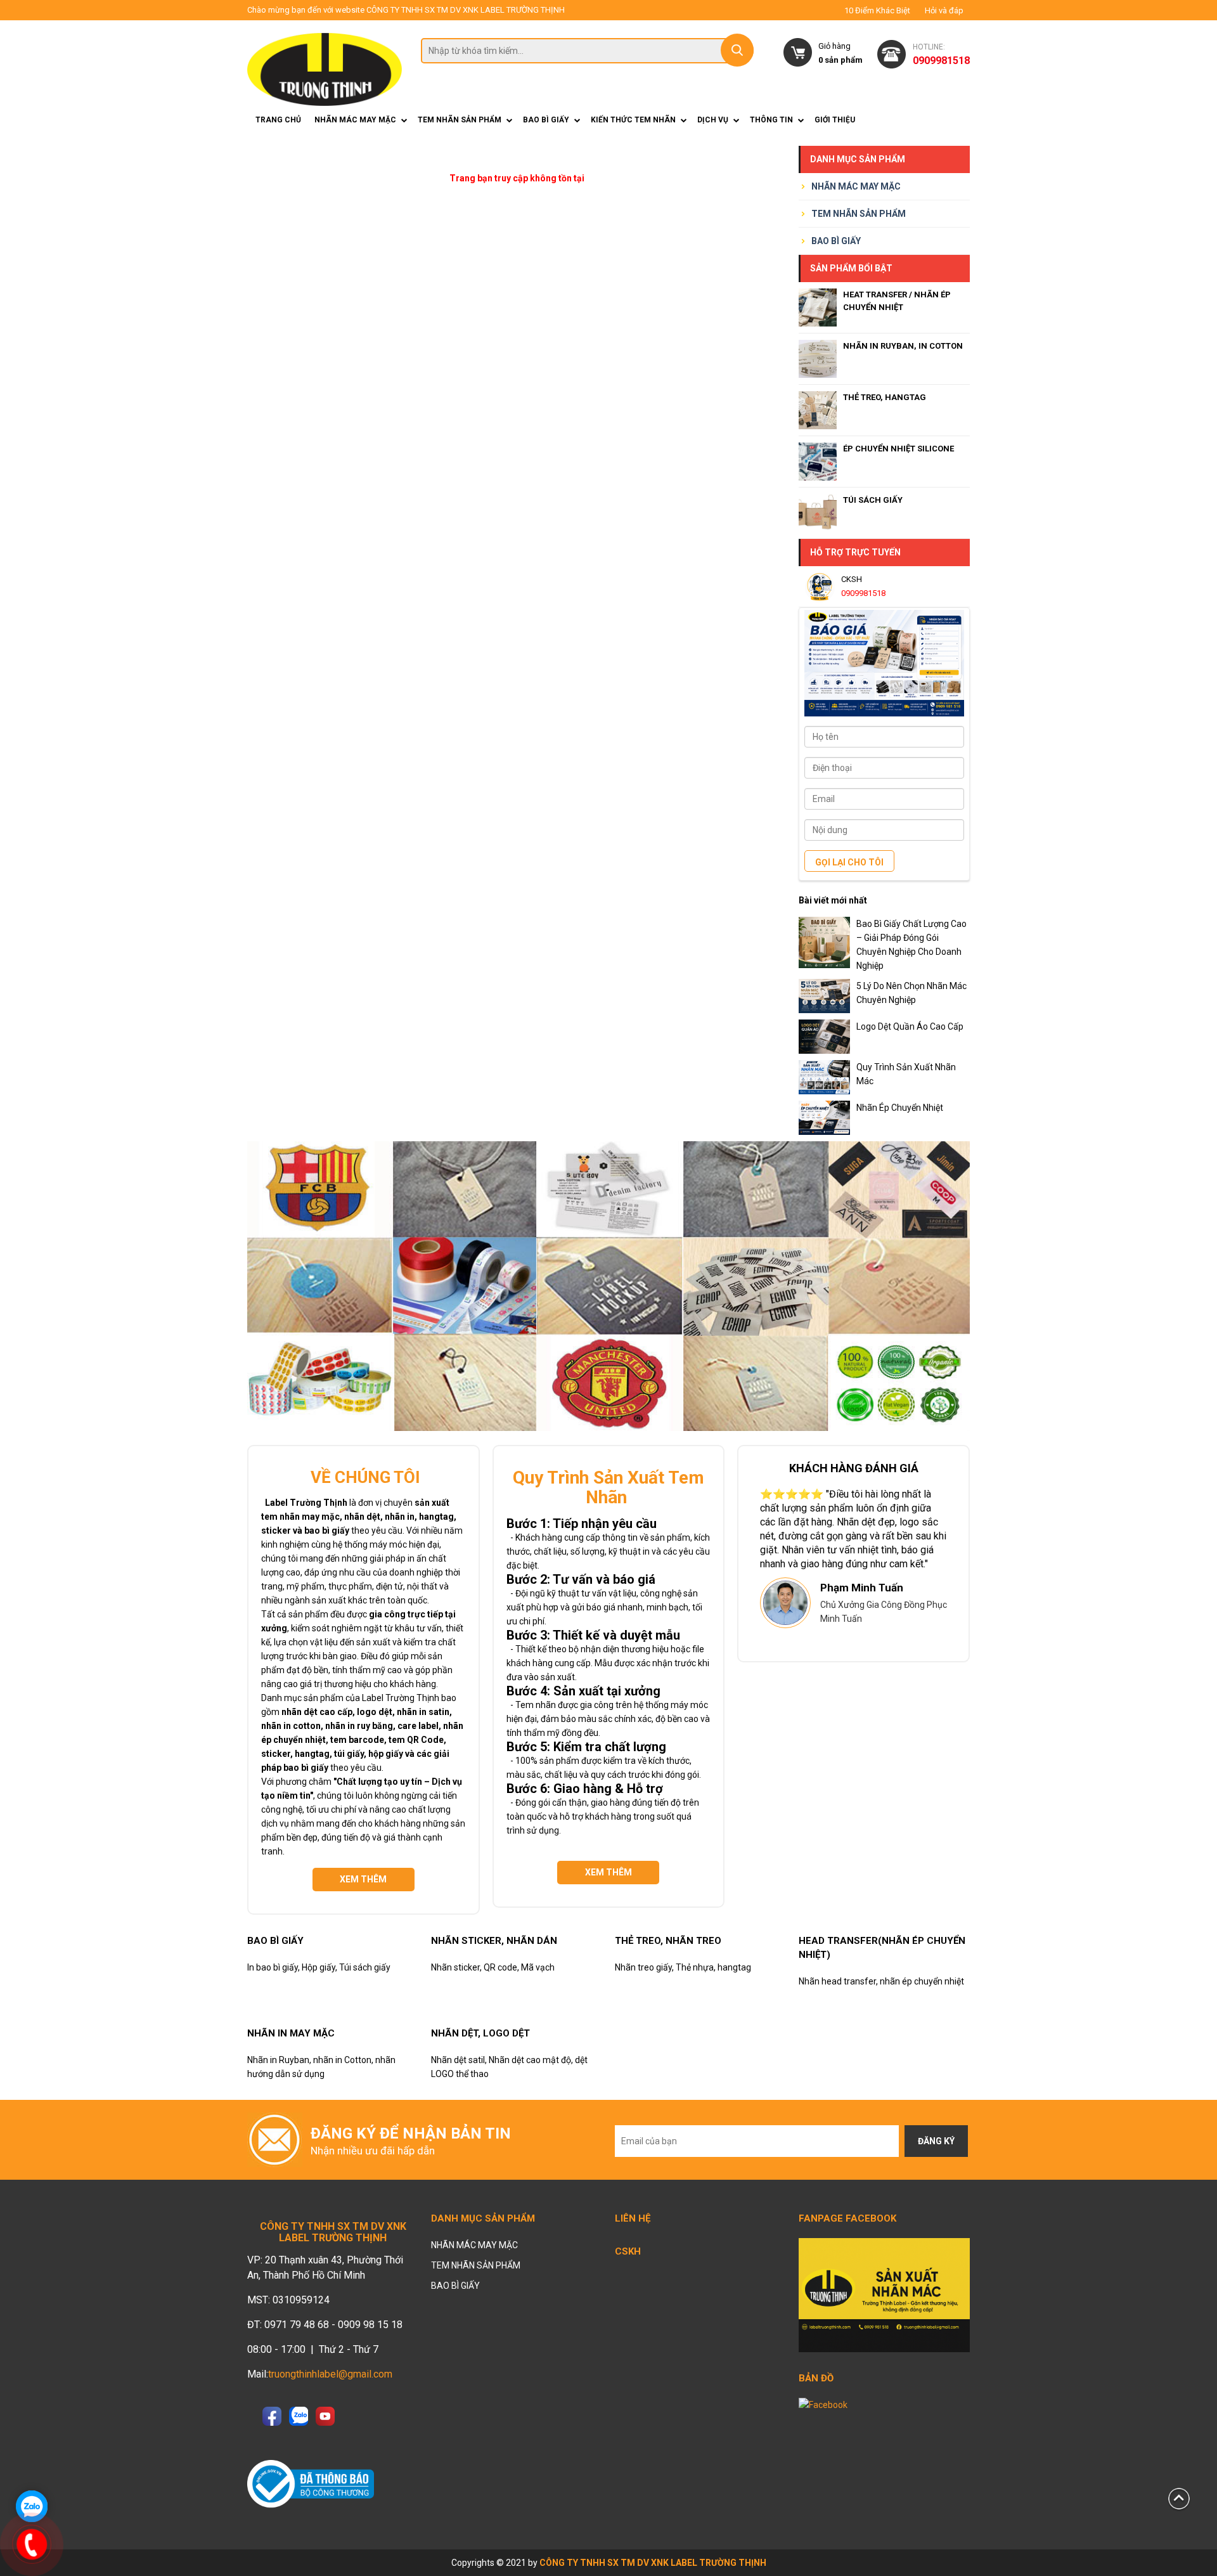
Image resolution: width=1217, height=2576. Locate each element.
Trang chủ (278, 120)
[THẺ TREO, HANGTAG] (818, 410)
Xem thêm (363, 1879)
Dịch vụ (713, 120)
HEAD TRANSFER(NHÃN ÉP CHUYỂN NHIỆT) (882, 1948)
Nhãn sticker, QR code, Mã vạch (493, 1967)
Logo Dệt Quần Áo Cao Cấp (910, 1026)
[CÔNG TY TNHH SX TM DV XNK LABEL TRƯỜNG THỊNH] (325, 69)
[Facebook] (884, 2294)
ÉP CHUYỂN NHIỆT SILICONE (898, 449)
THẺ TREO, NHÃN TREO (668, 1941)
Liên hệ (633, 2218)
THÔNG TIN (771, 120)
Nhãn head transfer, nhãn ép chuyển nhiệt (881, 1981)
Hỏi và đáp (944, 11)
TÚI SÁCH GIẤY (873, 500)
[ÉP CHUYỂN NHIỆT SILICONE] (818, 462)
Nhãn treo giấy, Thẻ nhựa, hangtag (683, 1967)
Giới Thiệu (835, 120)
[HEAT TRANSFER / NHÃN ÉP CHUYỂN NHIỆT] (818, 307)
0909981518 (863, 593)
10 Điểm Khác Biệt (877, 11)
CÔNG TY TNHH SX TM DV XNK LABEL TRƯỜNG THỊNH (653, 2563)
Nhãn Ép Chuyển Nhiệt (900, 1108)
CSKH (628, 2251)
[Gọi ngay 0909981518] (32, 2544)
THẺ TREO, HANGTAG (885, 397)
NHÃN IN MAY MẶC (291, 2033)
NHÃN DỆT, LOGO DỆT (480, 2033)
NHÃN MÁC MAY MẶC (355, 120)
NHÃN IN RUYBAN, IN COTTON (903, 346)
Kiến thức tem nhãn (633, 120)
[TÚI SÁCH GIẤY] (818, 513)
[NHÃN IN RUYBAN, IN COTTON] (818, 359)
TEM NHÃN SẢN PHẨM (460, 120)
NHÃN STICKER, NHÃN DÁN (494, 1941)
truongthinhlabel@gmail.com (330, 2374)
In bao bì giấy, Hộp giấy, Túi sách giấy (319, 1967)
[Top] (1179, 2498)
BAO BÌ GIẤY (546, 120)
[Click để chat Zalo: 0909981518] (32, 2506)
